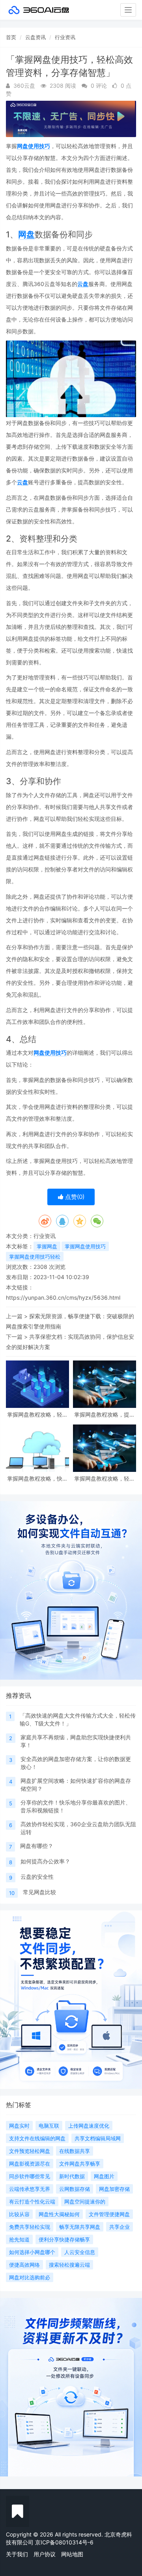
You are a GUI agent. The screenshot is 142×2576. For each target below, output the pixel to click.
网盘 (26, 234)
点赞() (74, 1197)
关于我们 (17, 2554)
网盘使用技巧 (34, 146)
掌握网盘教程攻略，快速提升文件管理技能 (37, 1478)
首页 (11, 37)
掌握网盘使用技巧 (85, 1246)
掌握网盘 (47, 1246)
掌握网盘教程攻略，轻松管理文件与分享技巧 (105, 1478)
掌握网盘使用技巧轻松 (35, 1257)
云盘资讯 (35, 37)
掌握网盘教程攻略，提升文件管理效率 (105, 1414)
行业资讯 (65, 37)
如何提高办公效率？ (45, 1861)
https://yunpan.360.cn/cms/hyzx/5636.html (63, 1297)
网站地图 (72, 2554)
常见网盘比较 (39, 1892)
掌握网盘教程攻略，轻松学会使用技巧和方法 (37, 1414)
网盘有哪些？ (37, 1846)
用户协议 (45, 2554)
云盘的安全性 (37, 1877)
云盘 (83, 284)
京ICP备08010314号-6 (64, 2542)
